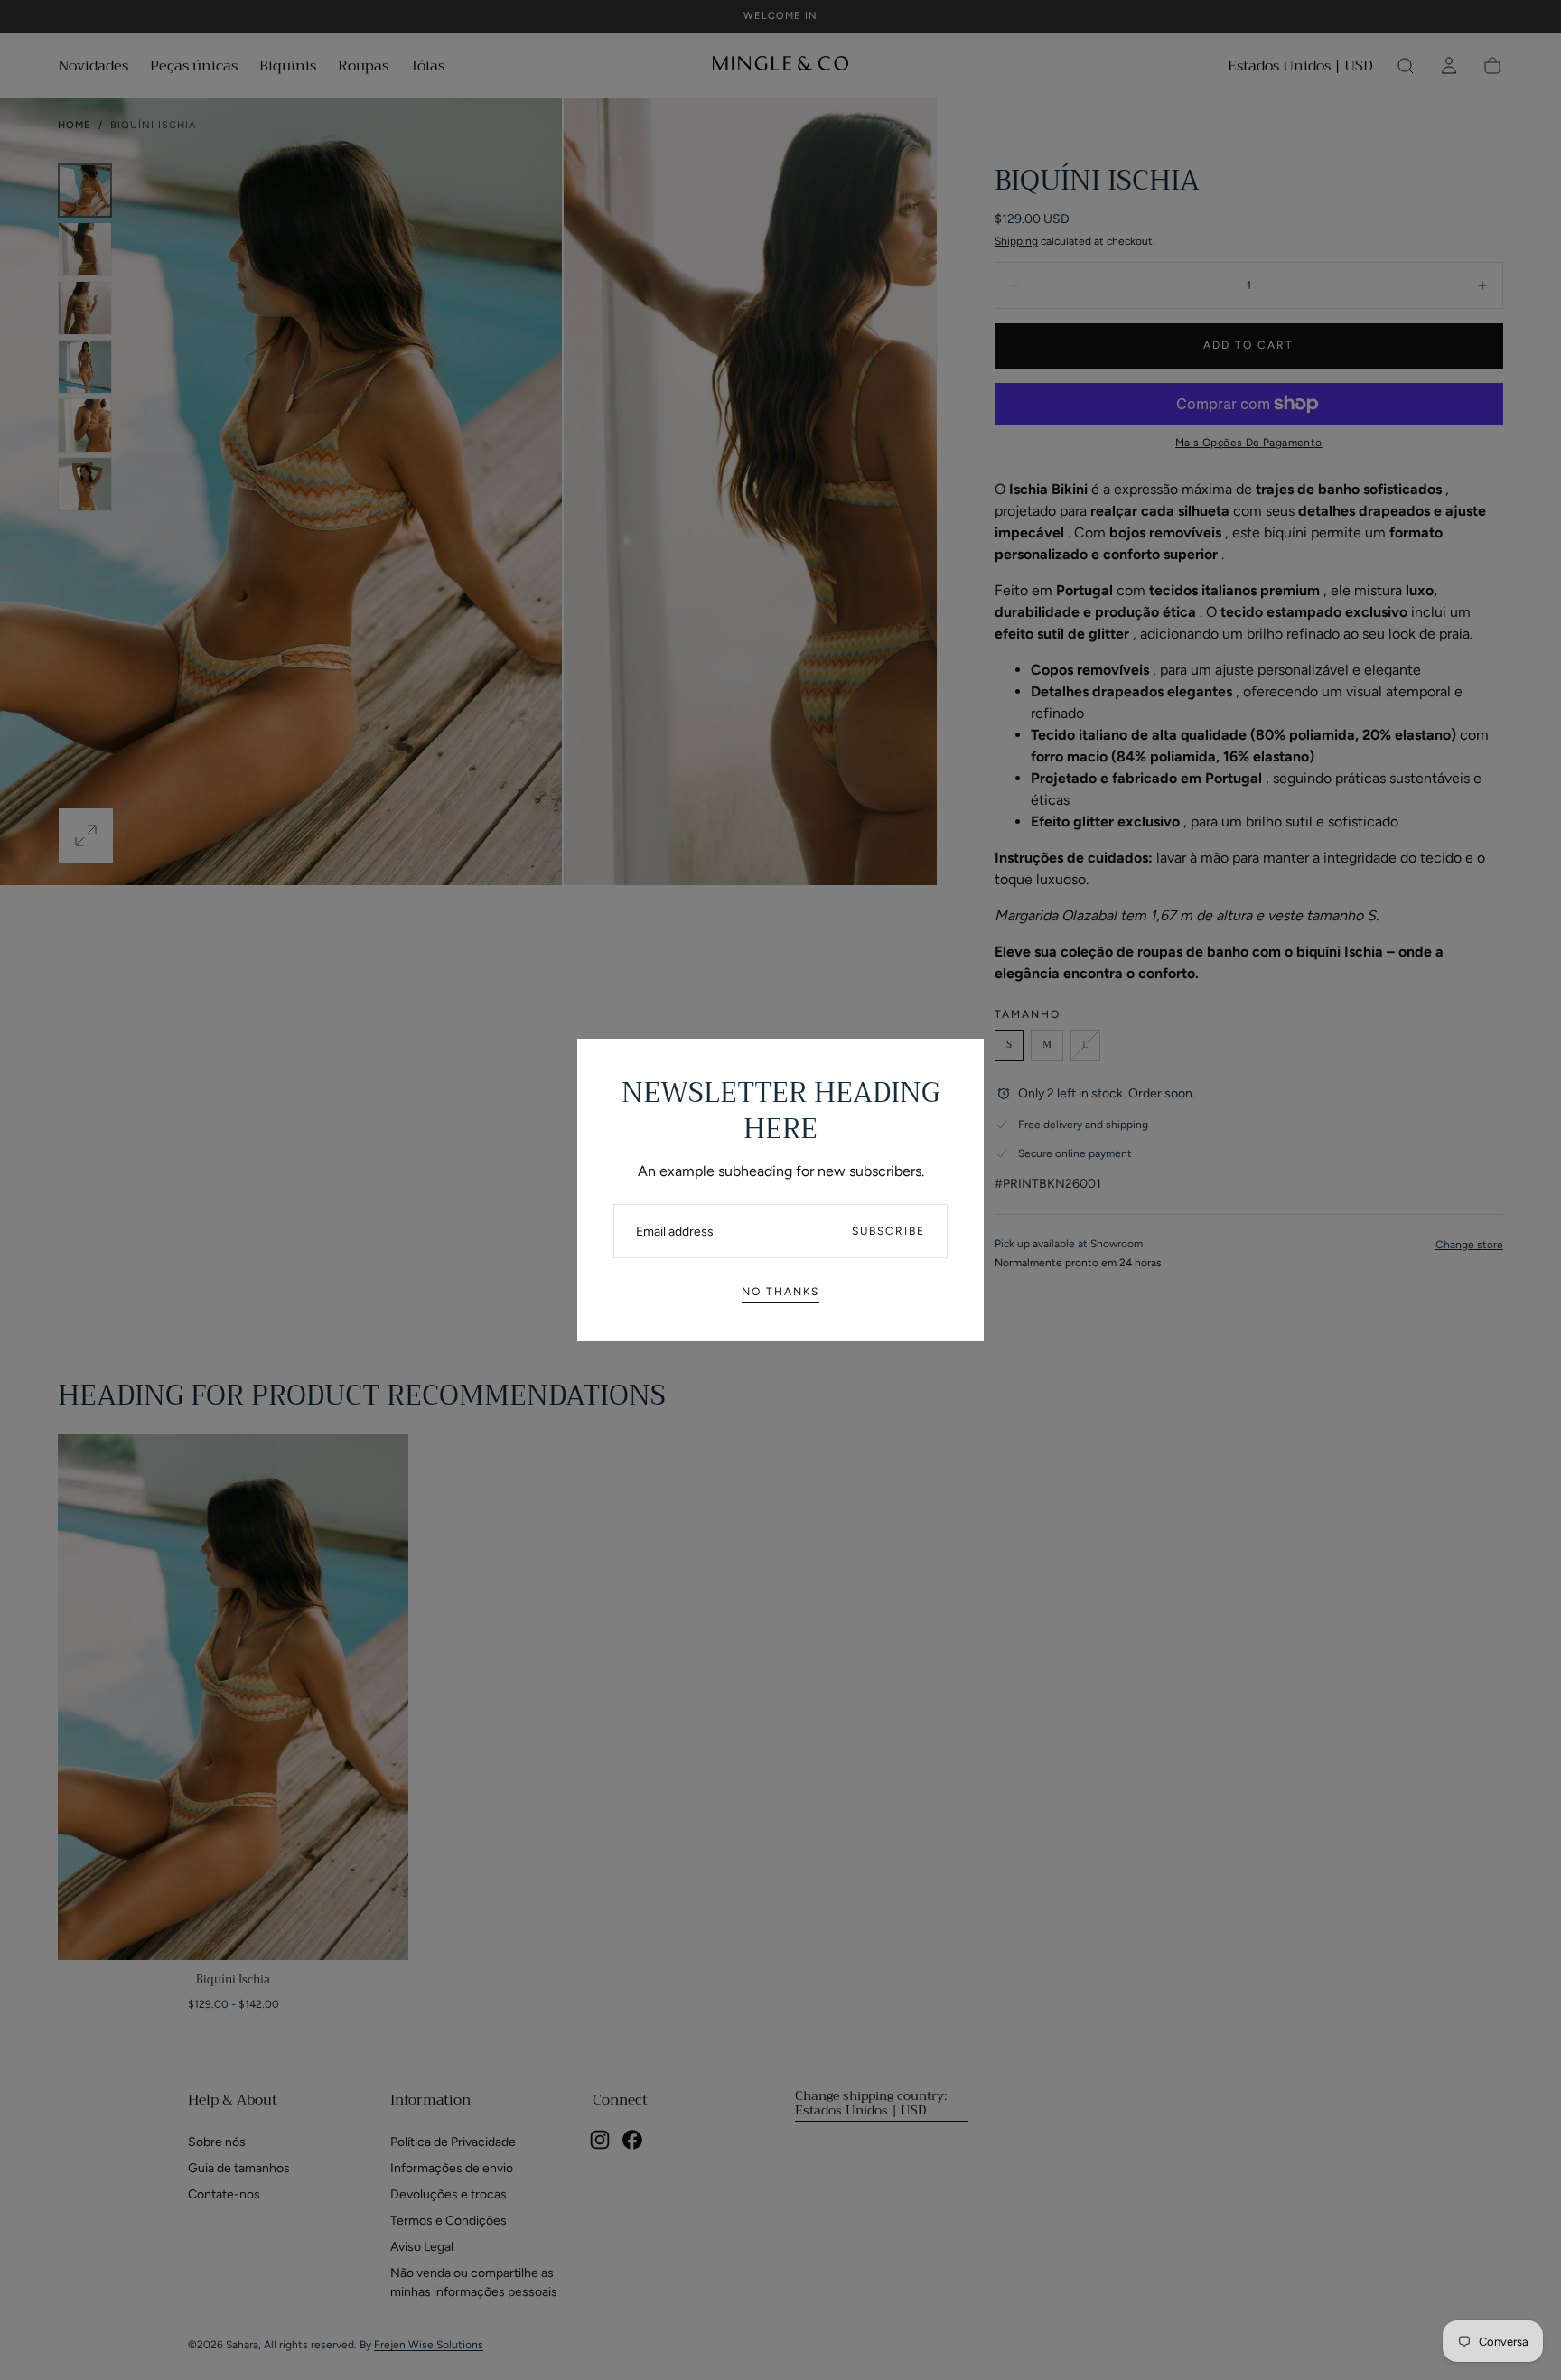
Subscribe (888, 1231)
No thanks (780, 1292)
